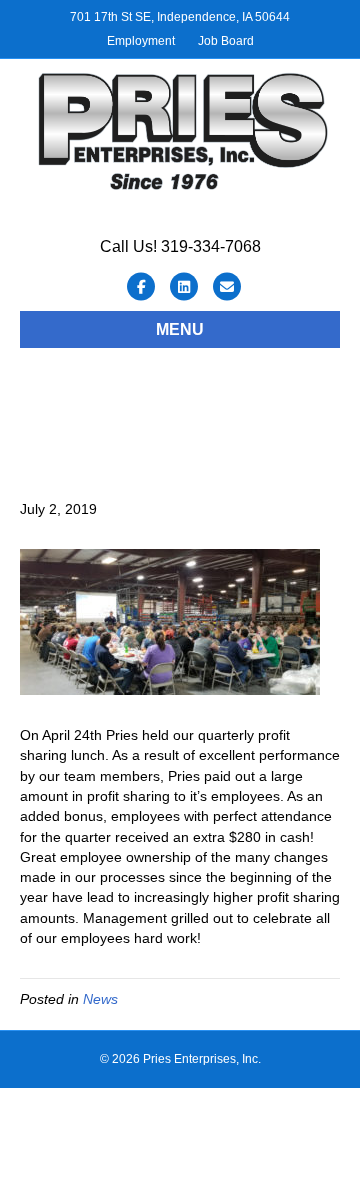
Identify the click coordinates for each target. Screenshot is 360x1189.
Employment (141, 41)
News (100, 999)
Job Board (226, 41)
